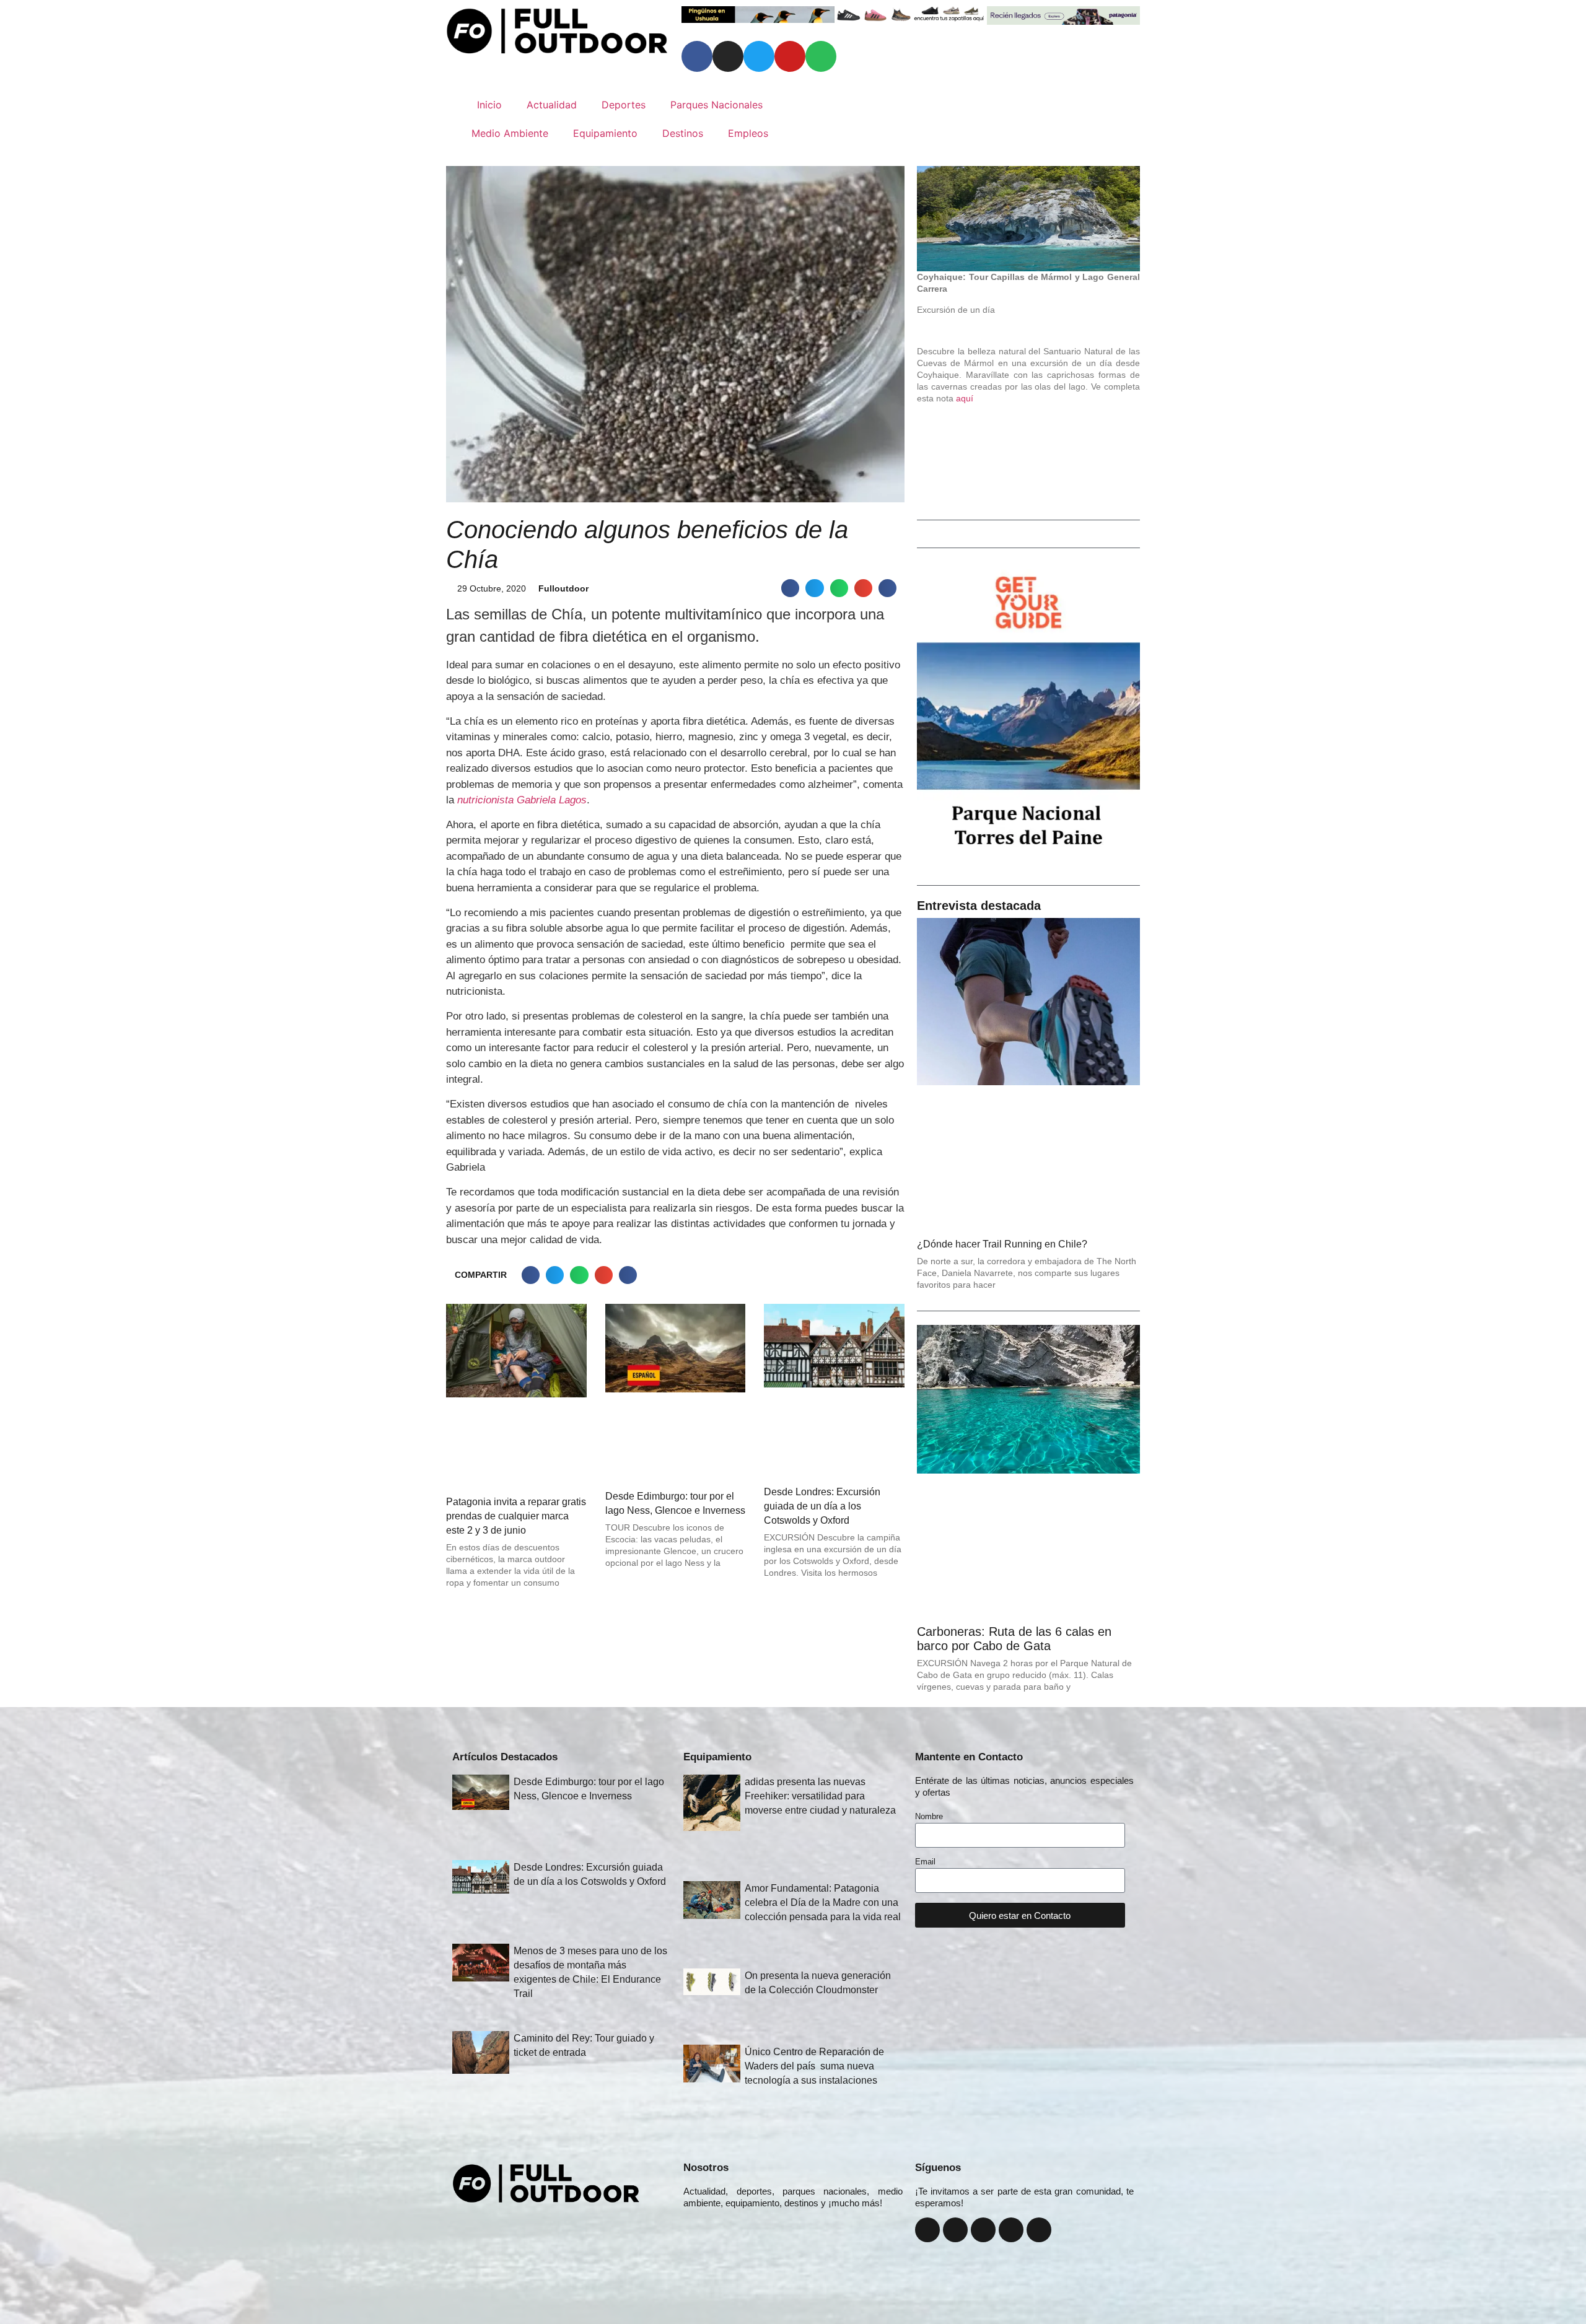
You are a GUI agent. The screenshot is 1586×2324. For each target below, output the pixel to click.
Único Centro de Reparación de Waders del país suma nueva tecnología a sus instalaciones (814, 2066)
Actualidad (552, 105)
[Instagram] (728, 56)
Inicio (489, 105)
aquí (965, 398)
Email (925, 1862)
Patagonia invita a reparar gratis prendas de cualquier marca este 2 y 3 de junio (516, 1516)
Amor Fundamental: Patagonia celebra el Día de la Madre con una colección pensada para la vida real (823, 1902)
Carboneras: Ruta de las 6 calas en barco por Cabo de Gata (1014, 1639)
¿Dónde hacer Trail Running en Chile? (1002, 1244)
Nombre (929, 1817)
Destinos (683, 133)
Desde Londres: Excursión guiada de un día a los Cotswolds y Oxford (822, 1506)
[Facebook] (697, 56)
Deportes (624, 105)
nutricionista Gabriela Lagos (522, 800)
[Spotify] (821, 56)
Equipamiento (605, 133)
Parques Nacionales (716, 105)
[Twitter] (759, 56)
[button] (790, 588)
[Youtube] (790, 56)
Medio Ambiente (510, 133)
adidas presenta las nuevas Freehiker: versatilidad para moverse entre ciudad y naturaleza (820, 1796)
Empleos (748, 133)
